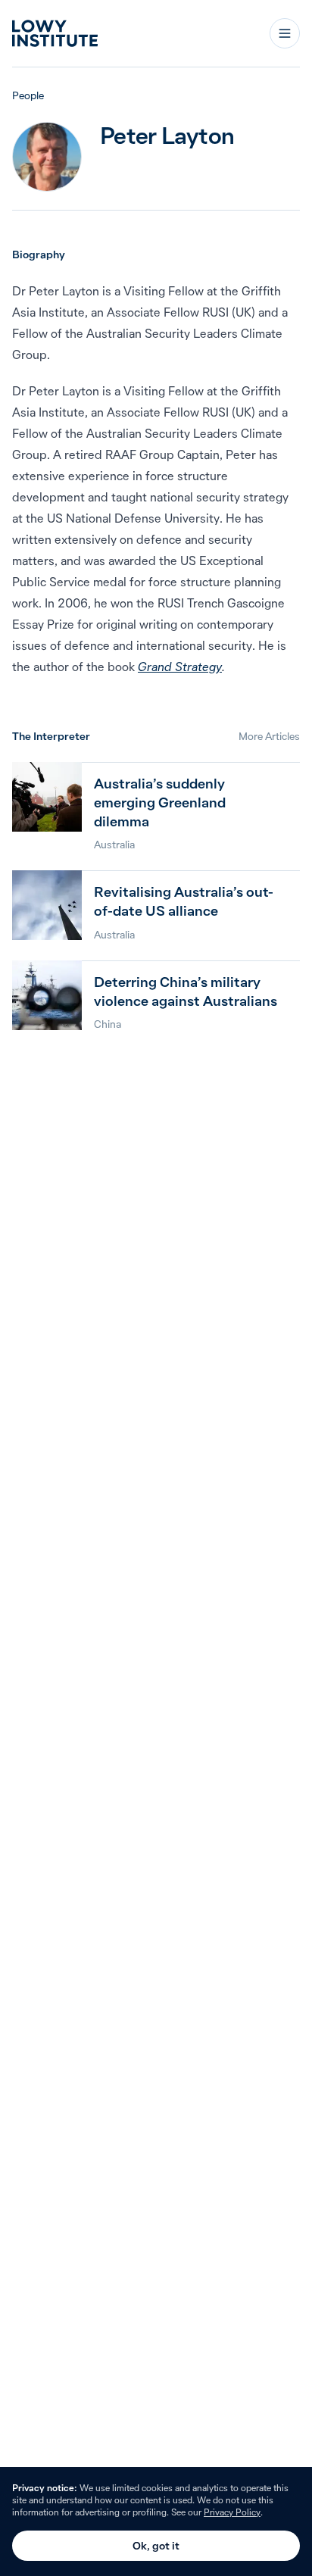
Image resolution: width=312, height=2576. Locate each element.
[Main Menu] (285, 33)
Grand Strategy (180, 667)
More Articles (269, 736)
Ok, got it (156, 2546)
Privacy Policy (232, 2512)
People (28, 95)
